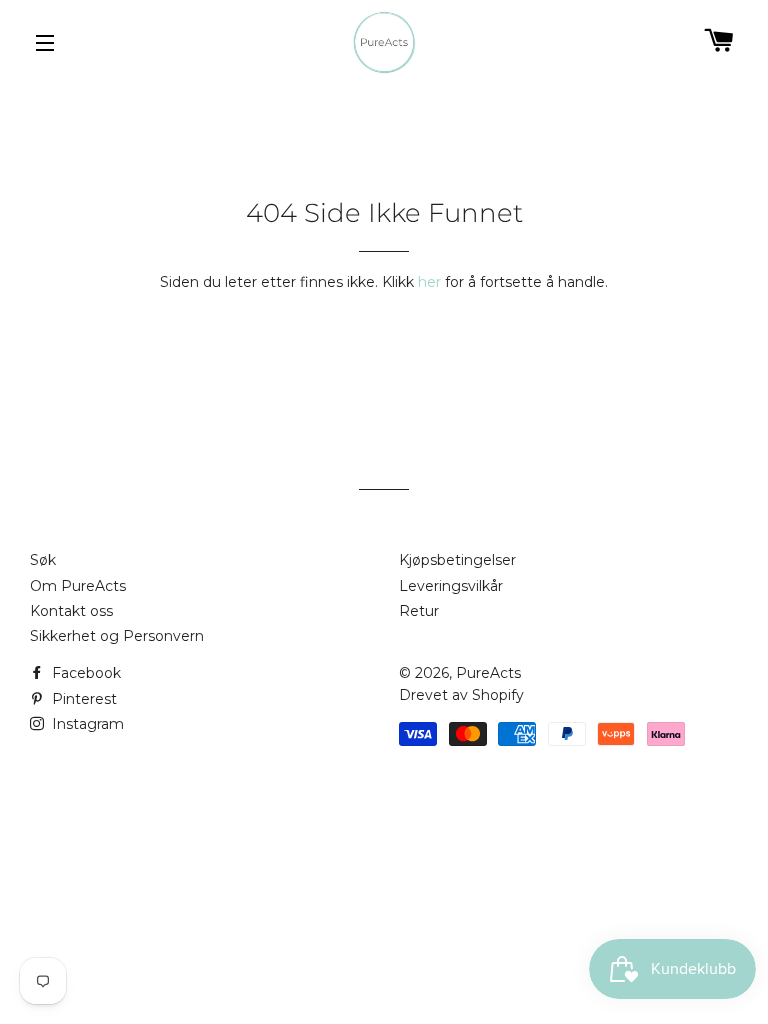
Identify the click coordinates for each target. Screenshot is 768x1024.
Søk (43, 560)
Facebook (84, 673)
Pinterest (82, 699)
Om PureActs (78, 586)
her (429, 282)
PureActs (488, 673)
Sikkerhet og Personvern (117, 636)
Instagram (86, 724)
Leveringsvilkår (451, 586)
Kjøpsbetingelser (457, 560)
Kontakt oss (71, 611)
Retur (419, 611)
